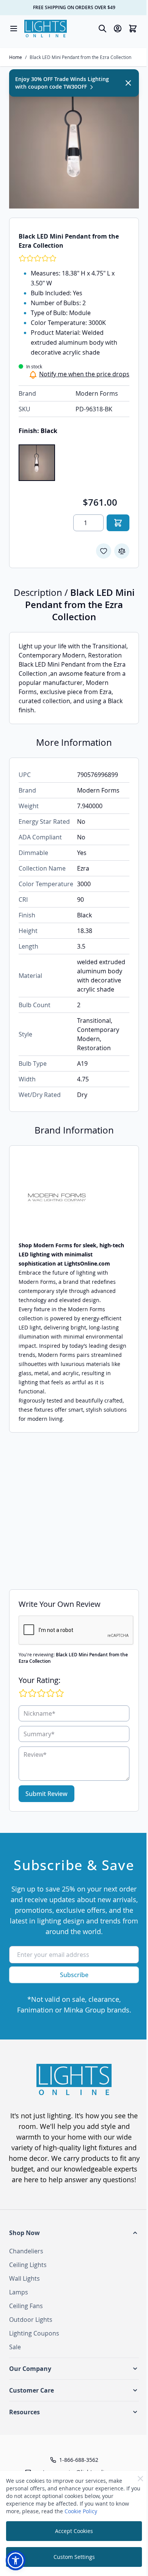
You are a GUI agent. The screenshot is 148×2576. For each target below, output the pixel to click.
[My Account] (118, 29)
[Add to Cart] (118, 523)
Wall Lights (24, 2278)
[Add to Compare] (122, 551)
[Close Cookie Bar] (140, 2479)
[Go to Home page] (46, 29)
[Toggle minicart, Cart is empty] (133, 29)
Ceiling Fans (26, 2306)
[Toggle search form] (102, 29)
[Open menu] (14, 29)
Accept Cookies (74, 2531)
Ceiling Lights (28, 2265)
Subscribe (74, 1975)
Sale (15, 2347)
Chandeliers (26, 2251)
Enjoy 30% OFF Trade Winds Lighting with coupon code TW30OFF (62, 83)
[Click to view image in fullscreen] (74, 143)
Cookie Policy (81, 2511)
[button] (74, 2233)
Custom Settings (74, 2557)
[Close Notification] (128, 83)
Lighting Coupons (34, 2333)
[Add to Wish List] (104, 551)
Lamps (19, 2292)
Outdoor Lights (31, 2320)
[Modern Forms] (74, 1198)
